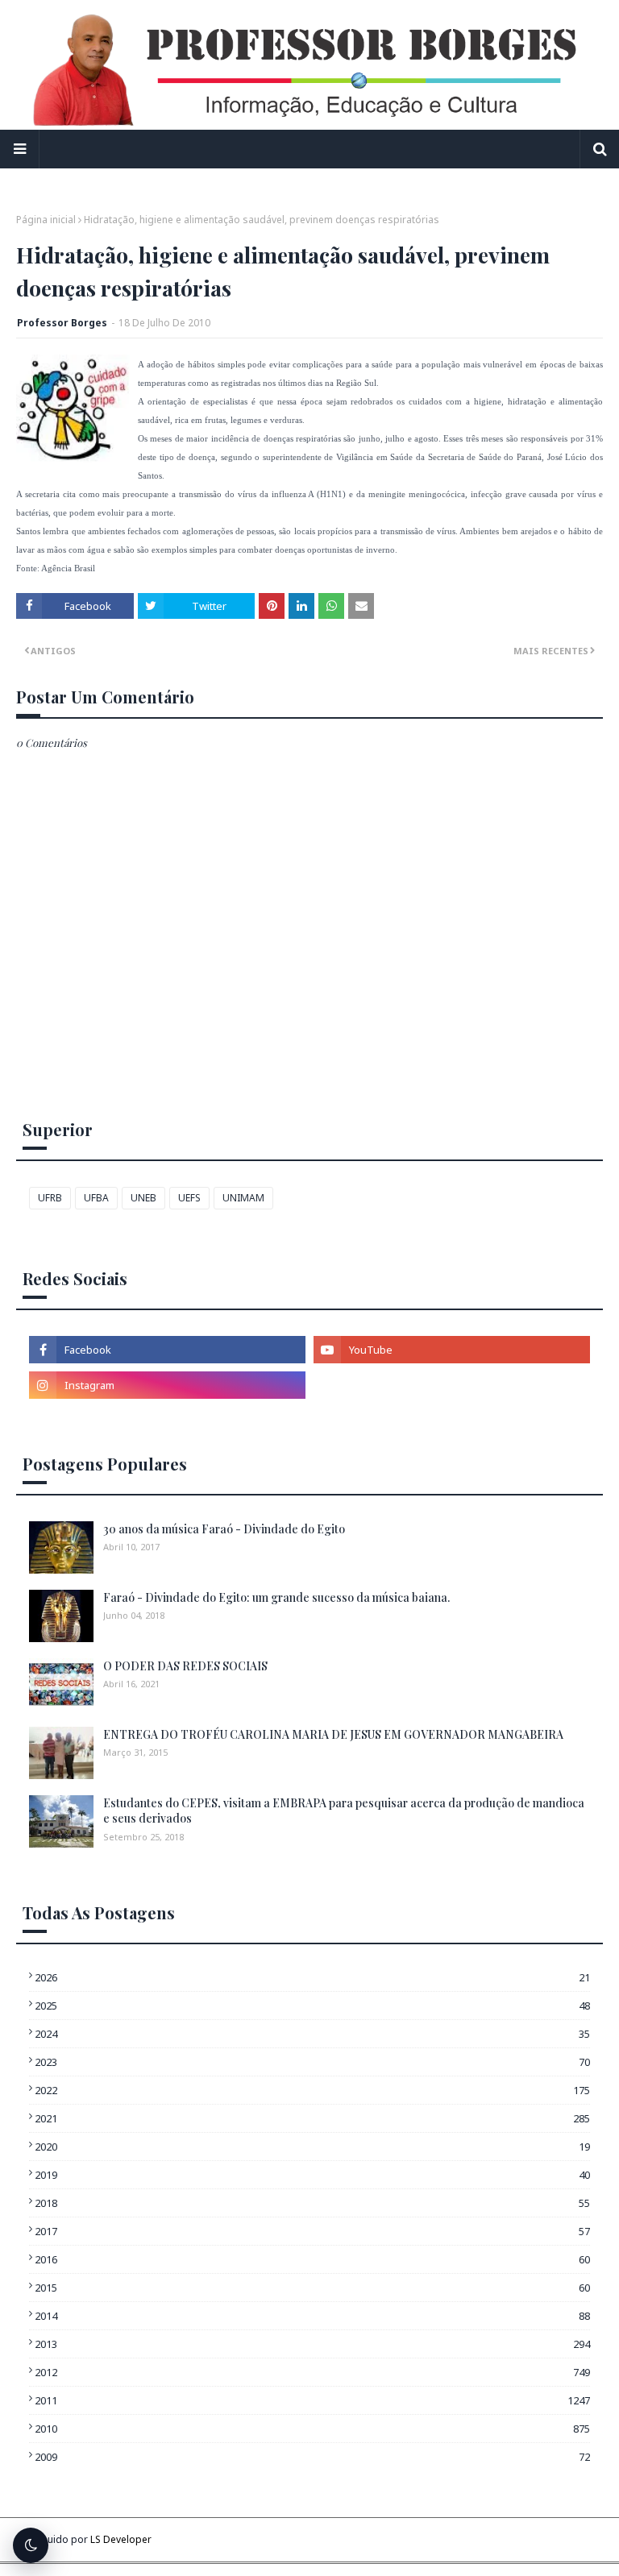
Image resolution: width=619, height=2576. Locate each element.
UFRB (50, 1198)
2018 (312, 2203)
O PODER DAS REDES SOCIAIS (185, 1666)
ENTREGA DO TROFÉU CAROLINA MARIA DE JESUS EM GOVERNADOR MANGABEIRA (333, 1734)
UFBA (96, 1198)
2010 (312, 2429)
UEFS (189, 1198)
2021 (312, 2118)
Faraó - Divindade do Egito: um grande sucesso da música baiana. (276, 1597)
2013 (312, 2344)
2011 (312, 2400)
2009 (312, 2457)
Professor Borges (62, 323)
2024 (312, 2034)
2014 (312, 2316)
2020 (312, 2147)
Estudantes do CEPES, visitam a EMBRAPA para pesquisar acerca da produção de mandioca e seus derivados (344, 1811)
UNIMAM (243, 1198)
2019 (312, 2175)
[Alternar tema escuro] (31, 2545)
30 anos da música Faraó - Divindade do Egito (224, 1529)
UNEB (143, 1198)
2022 (312, 2090)
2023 (312, 2062)
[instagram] (167, 1385)
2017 (312, 2231)
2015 (312, 2288)
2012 (312, 2372)
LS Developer (121, 2539)
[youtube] (452, 1350)
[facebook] (167, 1350)
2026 (312, 1977)
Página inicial (46, 220)
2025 (312, 2006)
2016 (312, 2259)
